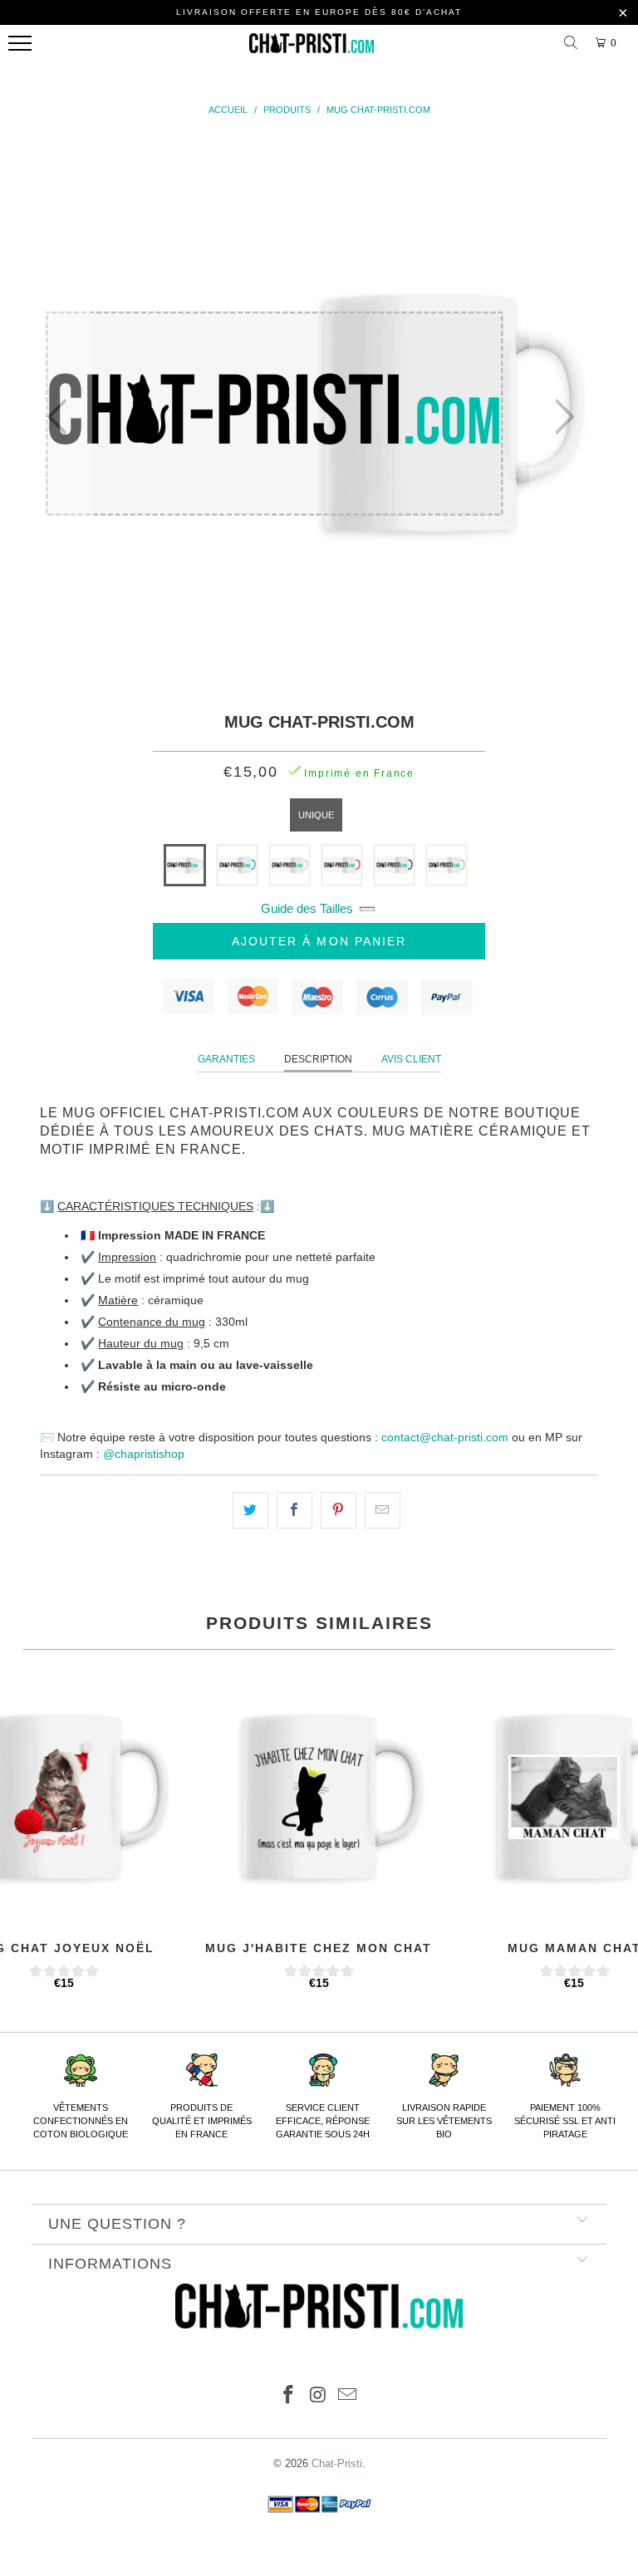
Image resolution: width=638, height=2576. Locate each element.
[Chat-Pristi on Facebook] (288, 2396)
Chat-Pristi (337, 2463)
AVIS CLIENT (411, 1059)
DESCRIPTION (318, 1059)
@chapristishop (144, 1454)
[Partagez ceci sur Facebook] (294, 1510)
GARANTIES (226, 1059)
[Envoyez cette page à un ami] (383, 1510)
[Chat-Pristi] (312, 47)
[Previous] (61, 417)
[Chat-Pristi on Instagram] (318, 2396)
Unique (316, 815)
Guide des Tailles (307, 908)
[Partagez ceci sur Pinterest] (339, 1510)
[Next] (560, 417)
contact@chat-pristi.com (445, 1437)
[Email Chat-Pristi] (348, 2396)
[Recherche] (573, 44)
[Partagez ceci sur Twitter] (250, 1510)
